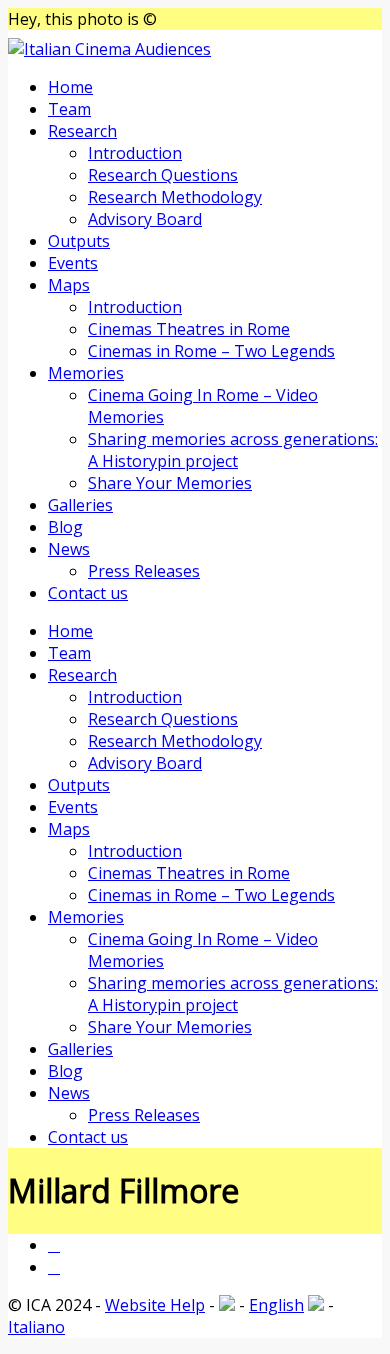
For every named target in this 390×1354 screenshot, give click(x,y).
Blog (65, 527)
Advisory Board (145, 219)
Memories (86, 373)
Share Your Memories (170, 483)
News (69, 549)
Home (70, 87)
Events (73, 263)
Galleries (80, 505)
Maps (69, 285)
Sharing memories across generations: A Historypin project (233, 450)
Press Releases (144, 571)
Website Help (155, 1305)
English (276, 1305)
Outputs (79, 241)
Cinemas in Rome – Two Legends (211, 351)
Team (69, 109)
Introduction (135, 153)
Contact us (88, 593)
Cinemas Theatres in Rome (189, 329)
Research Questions (163, 175)
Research (82, 131)
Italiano (36, 1327)
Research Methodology (175, 197)
